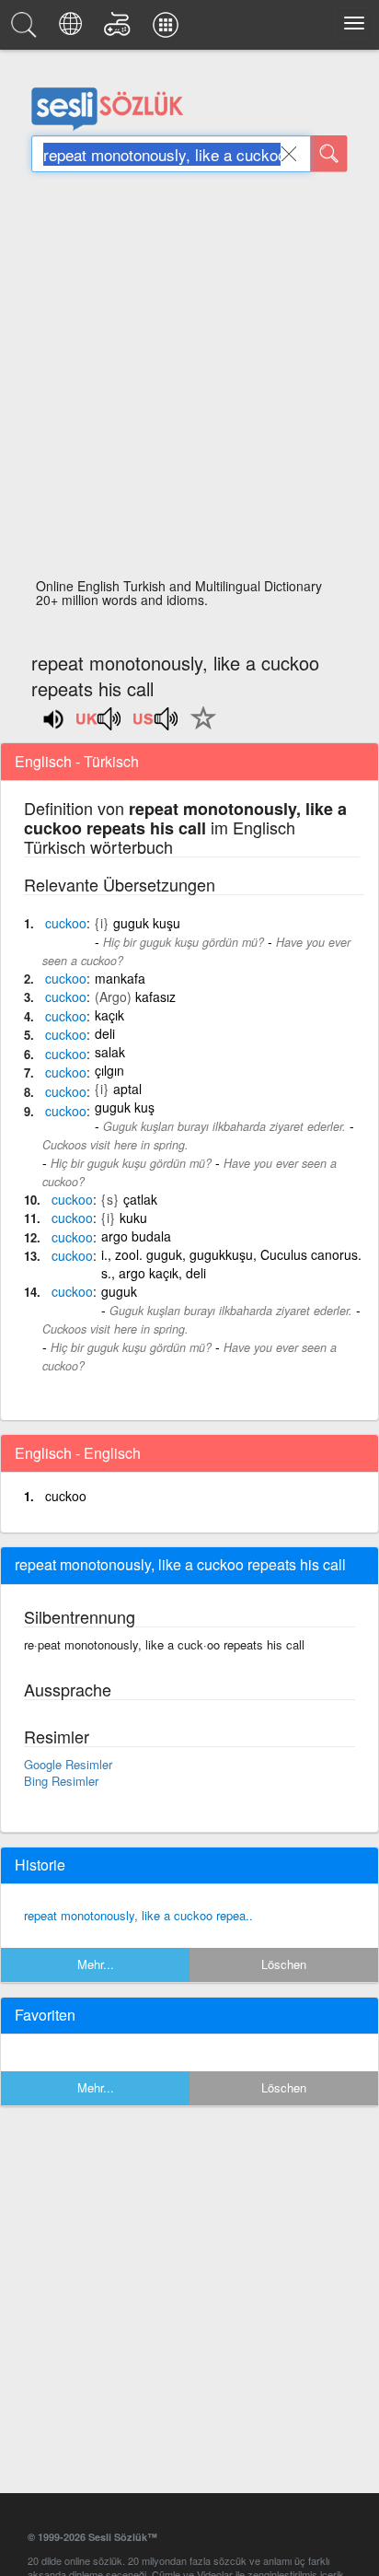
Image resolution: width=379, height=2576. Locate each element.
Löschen (284, 1964)
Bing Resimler (61, 1781)
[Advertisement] (189, 380)
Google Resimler (68, 1764)
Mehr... (96, 1964)
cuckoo (66, 1496)
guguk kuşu (147, 923)
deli (105, 1033)
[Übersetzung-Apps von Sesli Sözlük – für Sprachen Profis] (168, 29)
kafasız (155, 997)
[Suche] (329, 154)
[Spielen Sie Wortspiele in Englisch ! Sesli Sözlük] (120, 29)
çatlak (140, 1199)
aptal (127, 1089)
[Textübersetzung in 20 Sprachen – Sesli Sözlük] (73, 29)
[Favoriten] (199, 729)
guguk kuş (125, 1107)
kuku (133, 1218)
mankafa (120, 978)
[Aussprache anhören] (99, 725)
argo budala (136, 1236)
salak (110, 1052)
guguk (119, 1291)
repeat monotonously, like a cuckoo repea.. (138, 1915)
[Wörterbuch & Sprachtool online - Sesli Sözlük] (27, 29)
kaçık (109, 1015)
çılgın (109, 1070)
